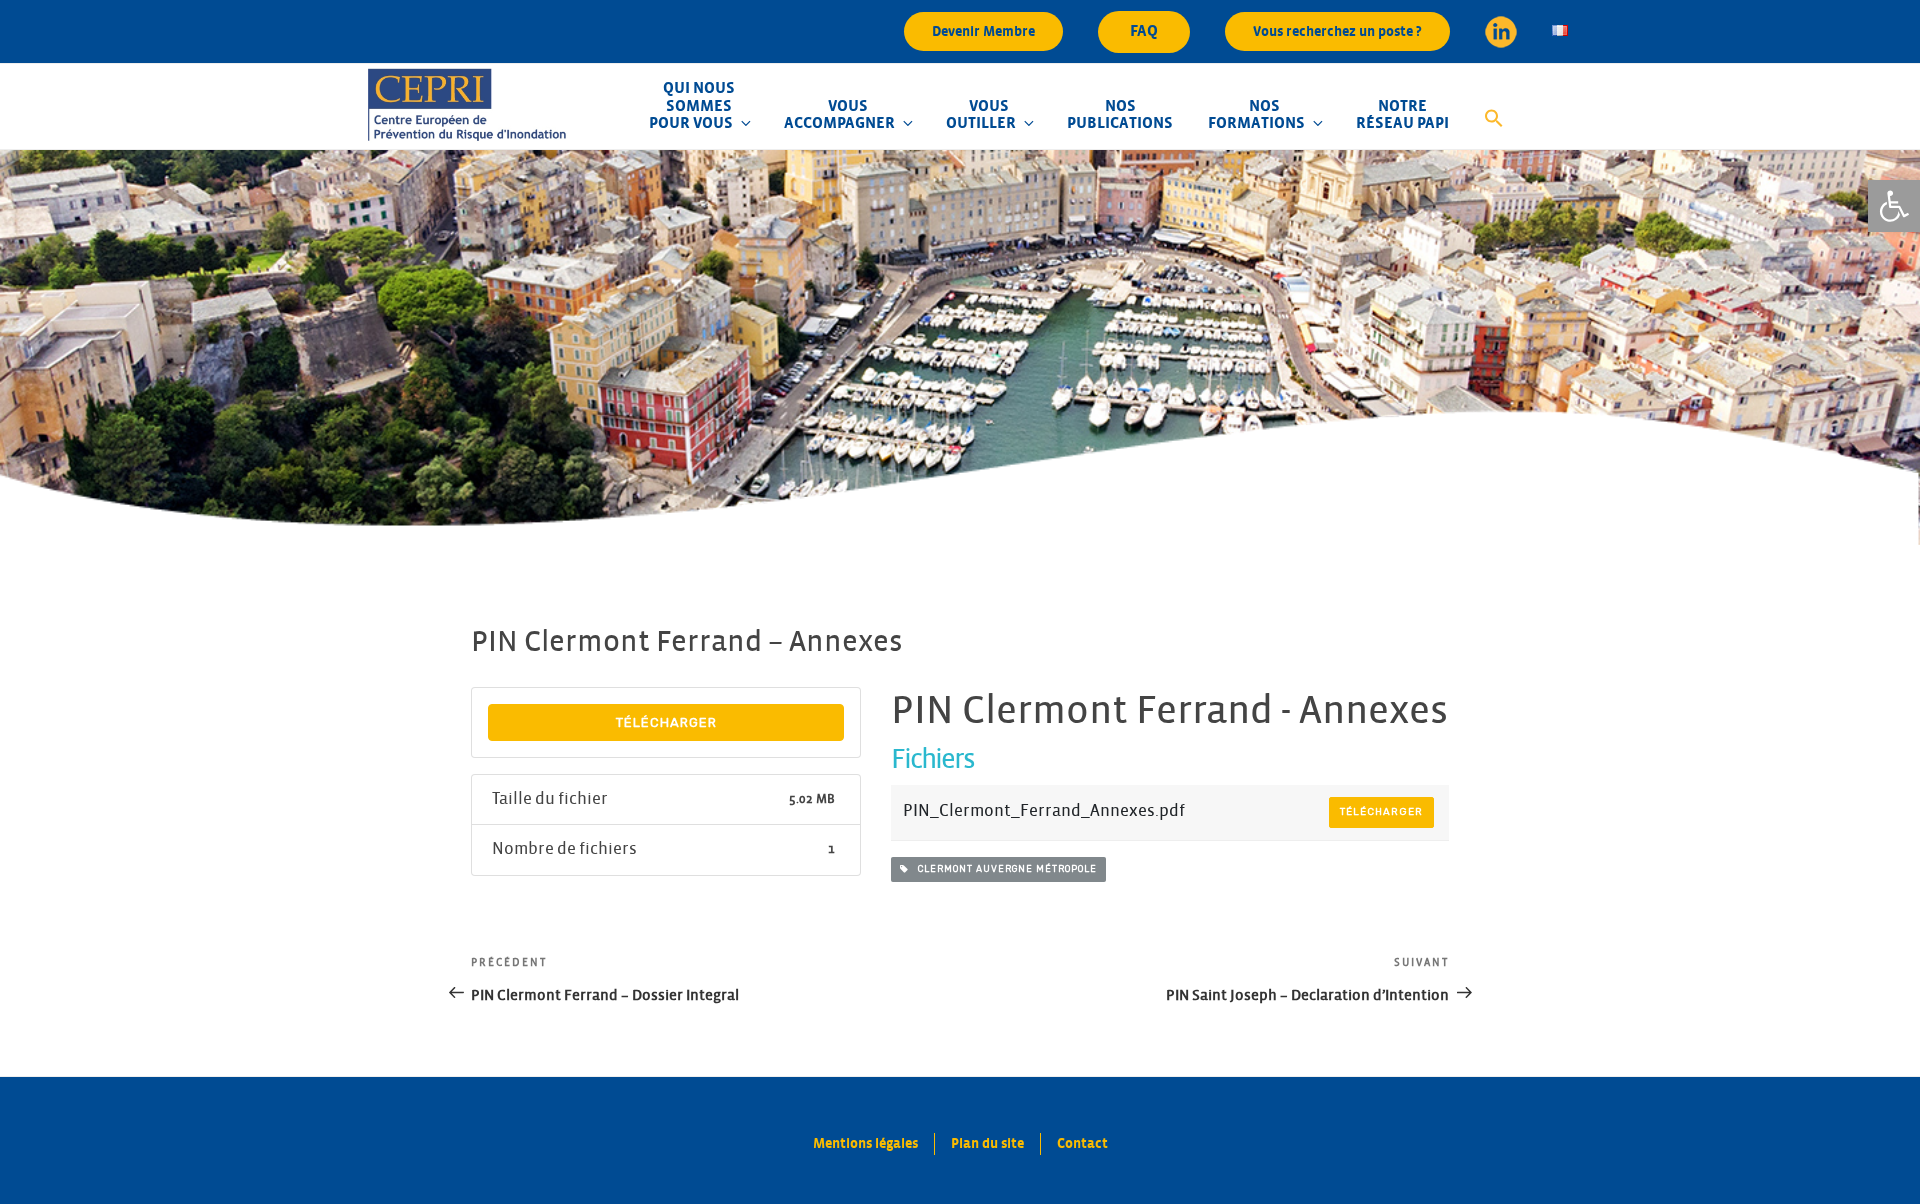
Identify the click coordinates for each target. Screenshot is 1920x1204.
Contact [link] (1082, 1143)
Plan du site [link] (987, 1143)
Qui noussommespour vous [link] (692, 105)
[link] (1894, 206)
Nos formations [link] (1256, 115)
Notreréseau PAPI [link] (1402, 115)
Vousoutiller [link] (981, 115)
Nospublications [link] (1120, 115)
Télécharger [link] (666, 722)
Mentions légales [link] (865, 1143)
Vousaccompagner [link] (839, 115)
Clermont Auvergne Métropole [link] (1003, 869)
